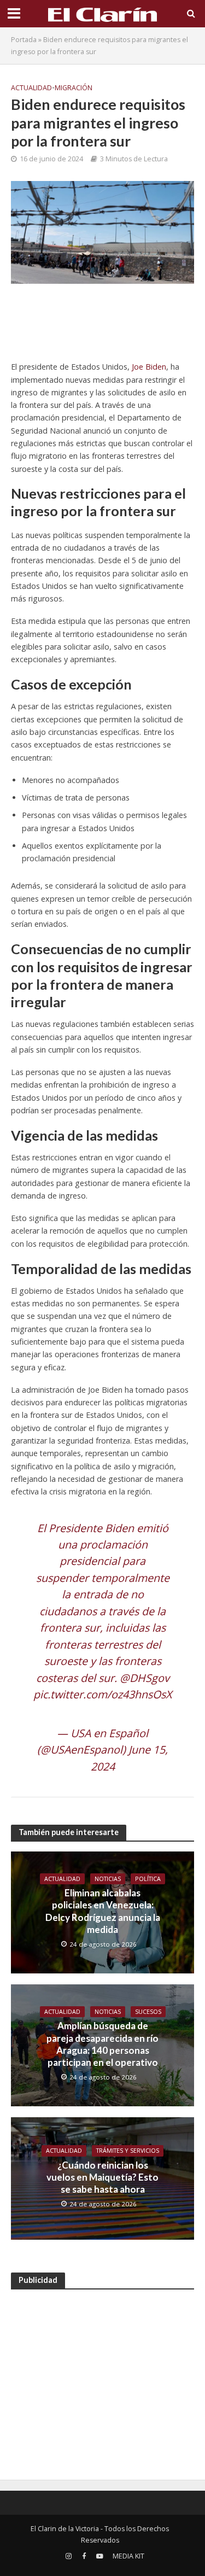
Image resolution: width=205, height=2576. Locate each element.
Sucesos (148, 2012)
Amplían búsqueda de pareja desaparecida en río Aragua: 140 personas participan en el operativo (102, 2044)
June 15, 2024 (130, 1758)
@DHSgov (145, 1678)
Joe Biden (149, 367)
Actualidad (31, 88)
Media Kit (128, 2556)
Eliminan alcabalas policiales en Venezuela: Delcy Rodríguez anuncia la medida (103, 1911)
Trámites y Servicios (128, 2151)
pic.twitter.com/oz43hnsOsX (102, 1694)
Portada (24, 40)
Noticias (108, 1879)
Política (148, 1879)
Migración (74, 88)
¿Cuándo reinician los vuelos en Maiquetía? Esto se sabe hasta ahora (102, 2177)
